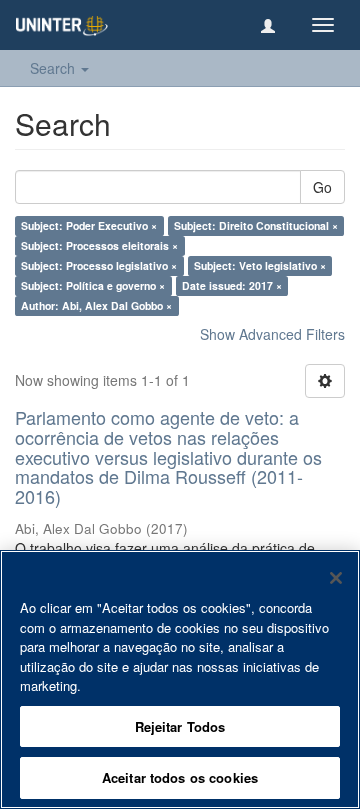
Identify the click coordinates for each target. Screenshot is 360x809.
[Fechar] (336, 578)
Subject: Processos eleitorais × (99, 245)
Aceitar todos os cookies (180, 777)
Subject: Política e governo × (93, 285)
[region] (180, 679)
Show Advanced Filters (272, 334)
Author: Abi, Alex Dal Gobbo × (96, 305)
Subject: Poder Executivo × (89, 225)
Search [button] (54, 68)
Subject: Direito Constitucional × (256, 225)
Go (322, 187)
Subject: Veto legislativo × (260, 265)
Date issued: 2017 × (232, 285)
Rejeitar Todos (180, 726)
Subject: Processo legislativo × (99, 265)
